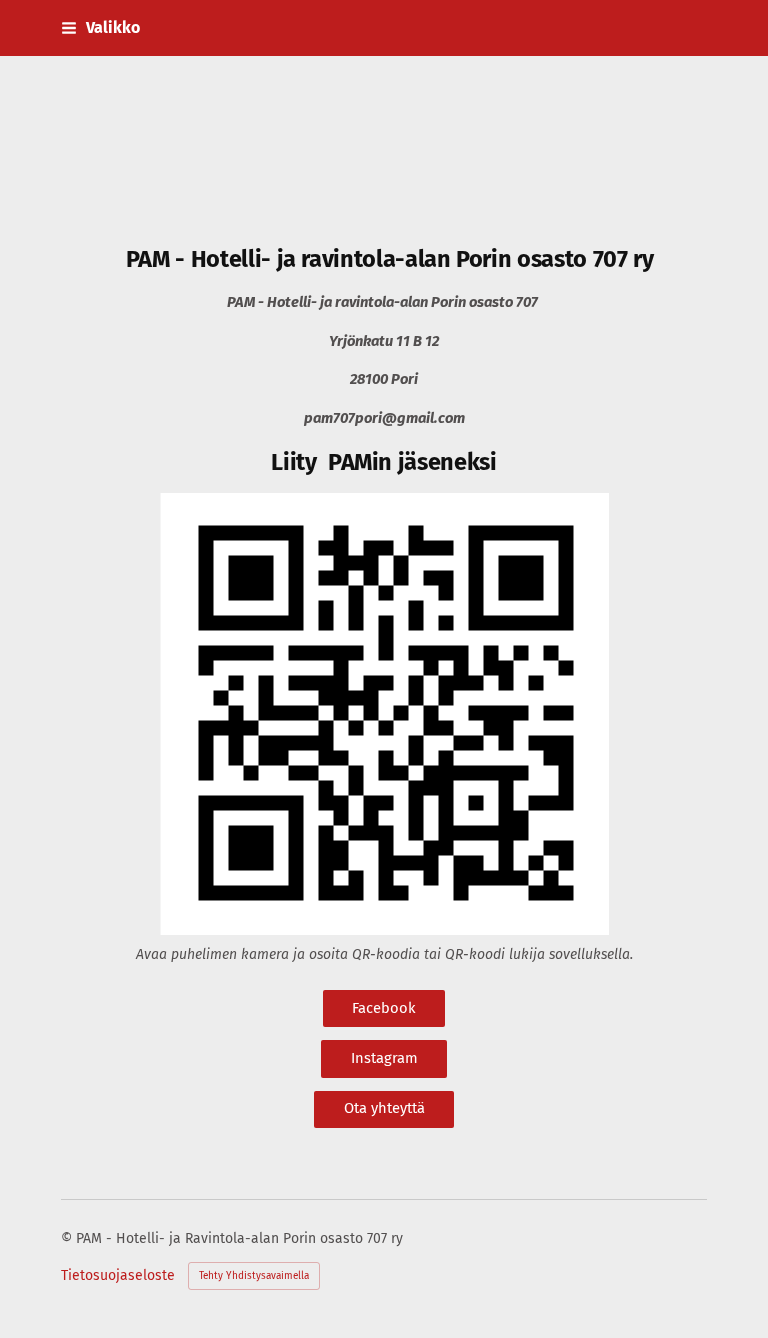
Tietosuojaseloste (118, 1276)
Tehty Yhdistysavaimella (254, 1276)
